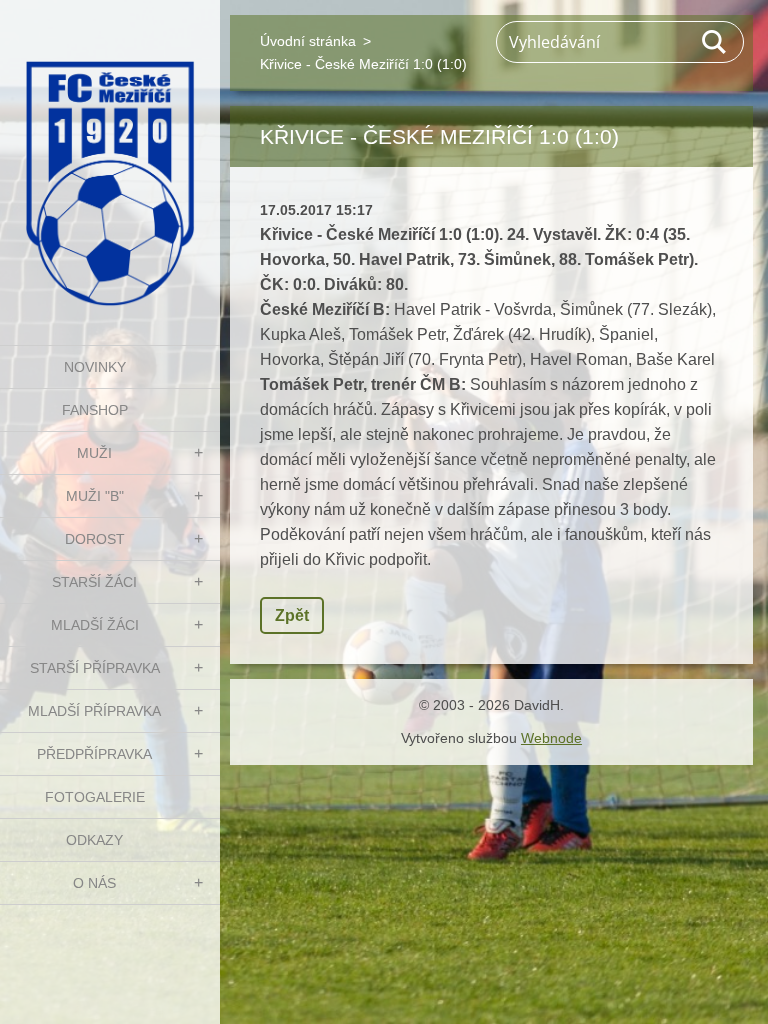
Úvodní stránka (308, 41)
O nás (94, 883)
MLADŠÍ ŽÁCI (95, 625)
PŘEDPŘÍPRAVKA (94, 754)
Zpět (292, 615)
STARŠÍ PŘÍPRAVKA (95, 668)
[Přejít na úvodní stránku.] (110, 160)
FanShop (95, 410)
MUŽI (94, 453)
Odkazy (94, 840)
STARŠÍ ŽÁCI (94, 582)
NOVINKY (95, 367)
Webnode (551, 738)
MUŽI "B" (95, 496)
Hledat (715, 42)
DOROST (95, 539)
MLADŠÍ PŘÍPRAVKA (94, 711)
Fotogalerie (95, 797)
